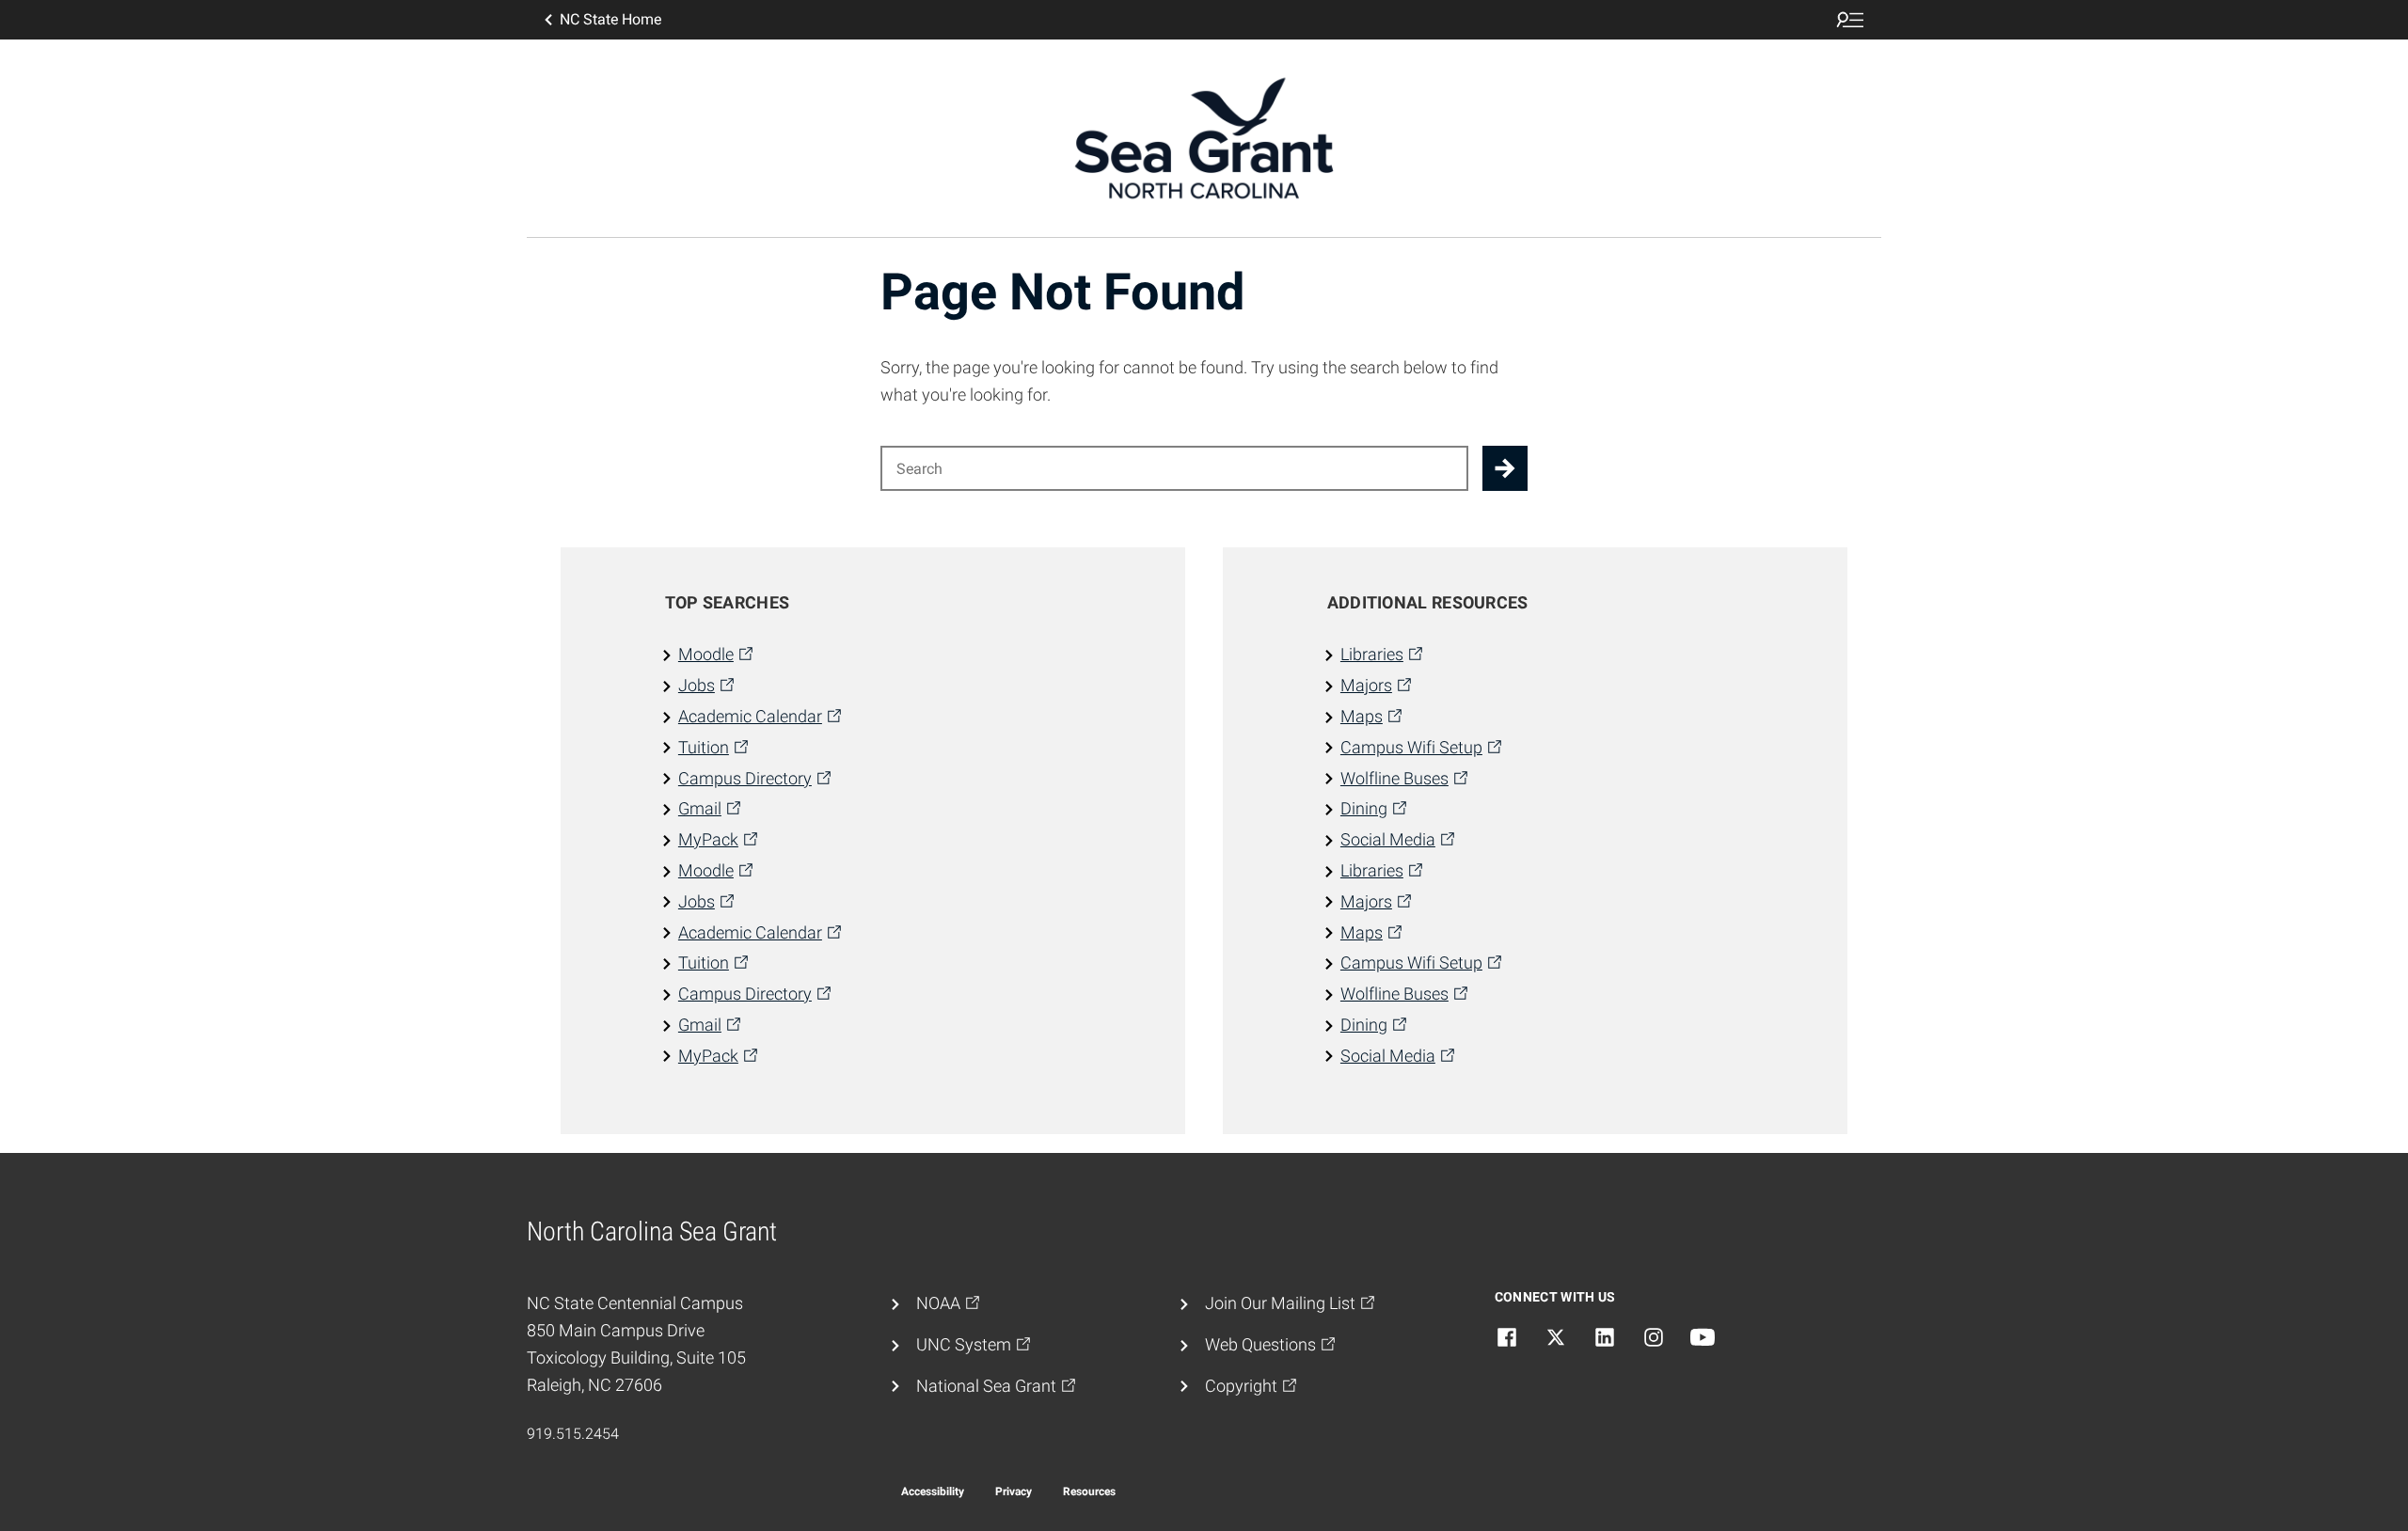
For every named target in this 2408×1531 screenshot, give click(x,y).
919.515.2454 (573, 1434)
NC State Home (610, 19)
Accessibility (933, 1492)
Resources (1089, 1492)
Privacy (1014, 1492)
